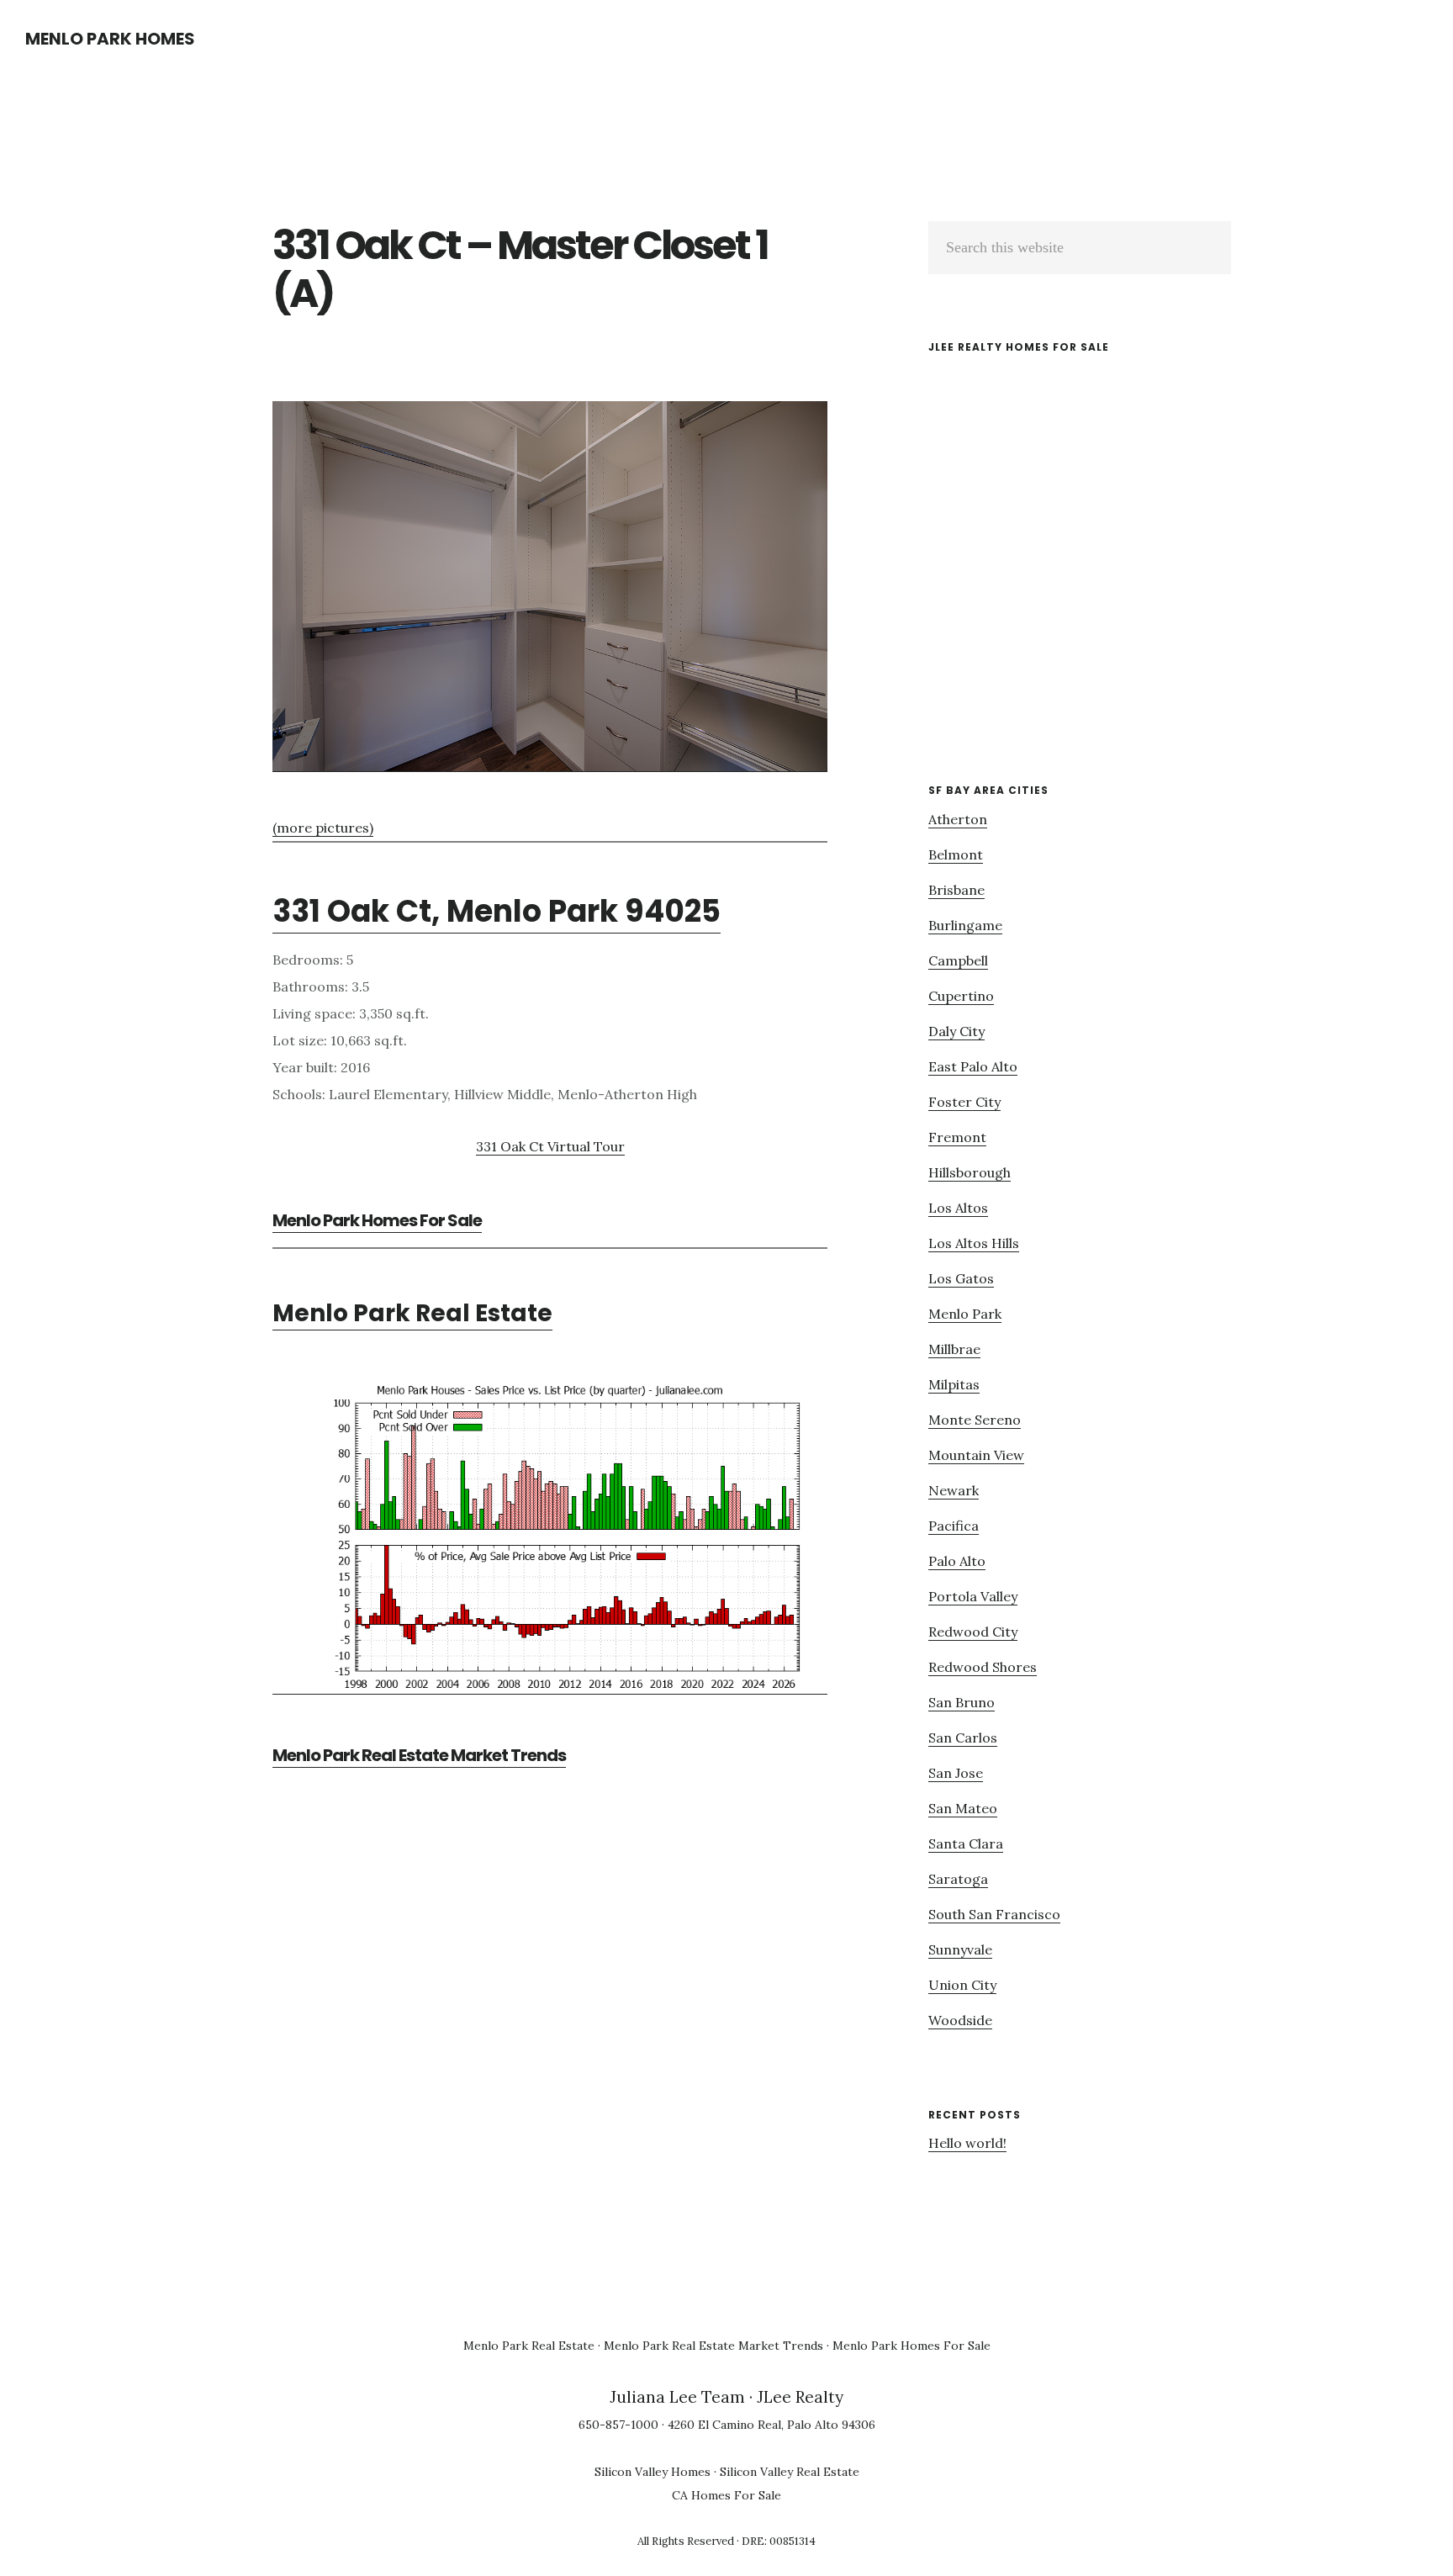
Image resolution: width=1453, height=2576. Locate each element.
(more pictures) (323, 828)
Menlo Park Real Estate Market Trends (419, 1755)
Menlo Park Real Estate (412, 1313)
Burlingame (965, 925)
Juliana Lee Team (677, 2397)
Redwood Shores (983, 1667)
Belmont (956, 854)
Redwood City (973, 1632)
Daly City (956, 1031)
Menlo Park (965, 1314)
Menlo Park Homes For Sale (377, 1220)
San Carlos (963, 1738)
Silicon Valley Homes (653, 2472)
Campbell (958, 960)
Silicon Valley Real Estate (790, 2472)
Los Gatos (961, 1278)
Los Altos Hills (974, 1243)
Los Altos (958, 1208)
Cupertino (961, 996)
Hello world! (967, 2143)
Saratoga (958, 1879)
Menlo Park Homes (110, 39)
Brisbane (956, 890)
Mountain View (976, 1455)
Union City (962, 1985)
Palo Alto (957, 1561)
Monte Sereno (975, 1420)
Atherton (958, 819)
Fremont (957, 1137)
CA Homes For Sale (726, 2495)
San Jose (956, 1773)
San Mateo (963, 1808)
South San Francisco (994, 1914)
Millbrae (954, 1349)
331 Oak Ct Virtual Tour (550, 1146)
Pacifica (954, 1526)
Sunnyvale (960, 1949)
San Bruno (962, 1702)
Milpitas (954, 1384)
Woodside (960, 2020)
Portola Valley (973, 1596)
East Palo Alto (973, 1066)
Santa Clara (966, 1843)
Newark (954, 1490)
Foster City (964, 1102)
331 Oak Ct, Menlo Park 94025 (497, 911)
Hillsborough (970, 1172)
